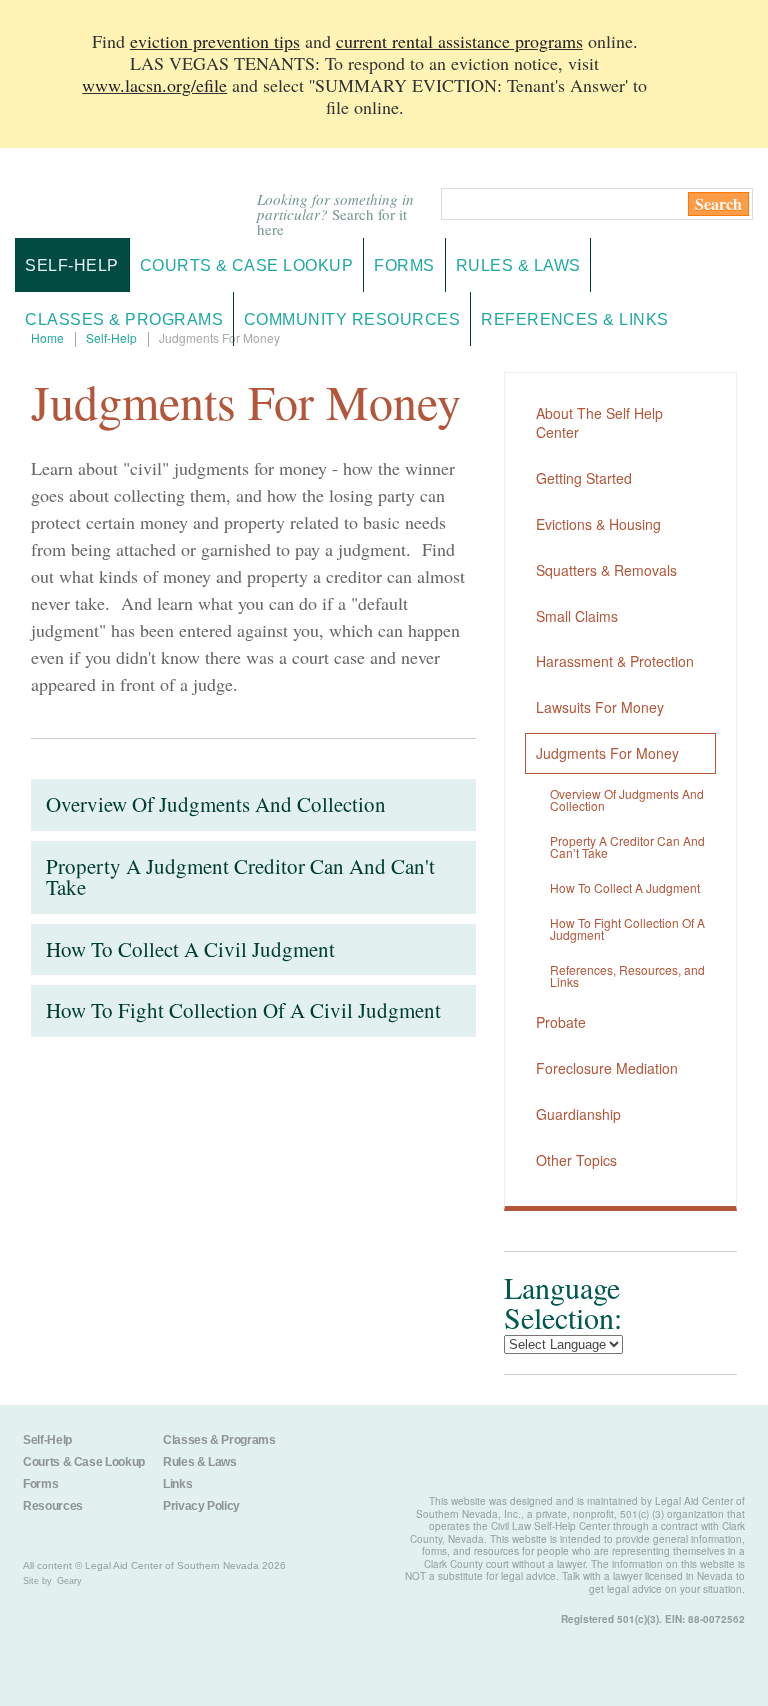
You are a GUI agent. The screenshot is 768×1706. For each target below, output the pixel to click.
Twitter (352, 1453)
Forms (40, 1484)
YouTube (508, 1453)
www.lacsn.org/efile (154, 85)
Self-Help (71, 265)
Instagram (404, 1453)
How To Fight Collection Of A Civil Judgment (243, 1010)
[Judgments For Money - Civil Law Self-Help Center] (124, 193)
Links (177, 1484)
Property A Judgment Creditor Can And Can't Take (240, 877)
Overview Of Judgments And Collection (216, 804)
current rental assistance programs (459, 41)
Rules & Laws (200, 1462)
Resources (53, 1506)
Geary (69, 1581)
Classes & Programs (219, 1440)
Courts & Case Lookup (84, 1462)
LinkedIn (456, 1453)
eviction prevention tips (215, 41)
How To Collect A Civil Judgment (190, 949)
